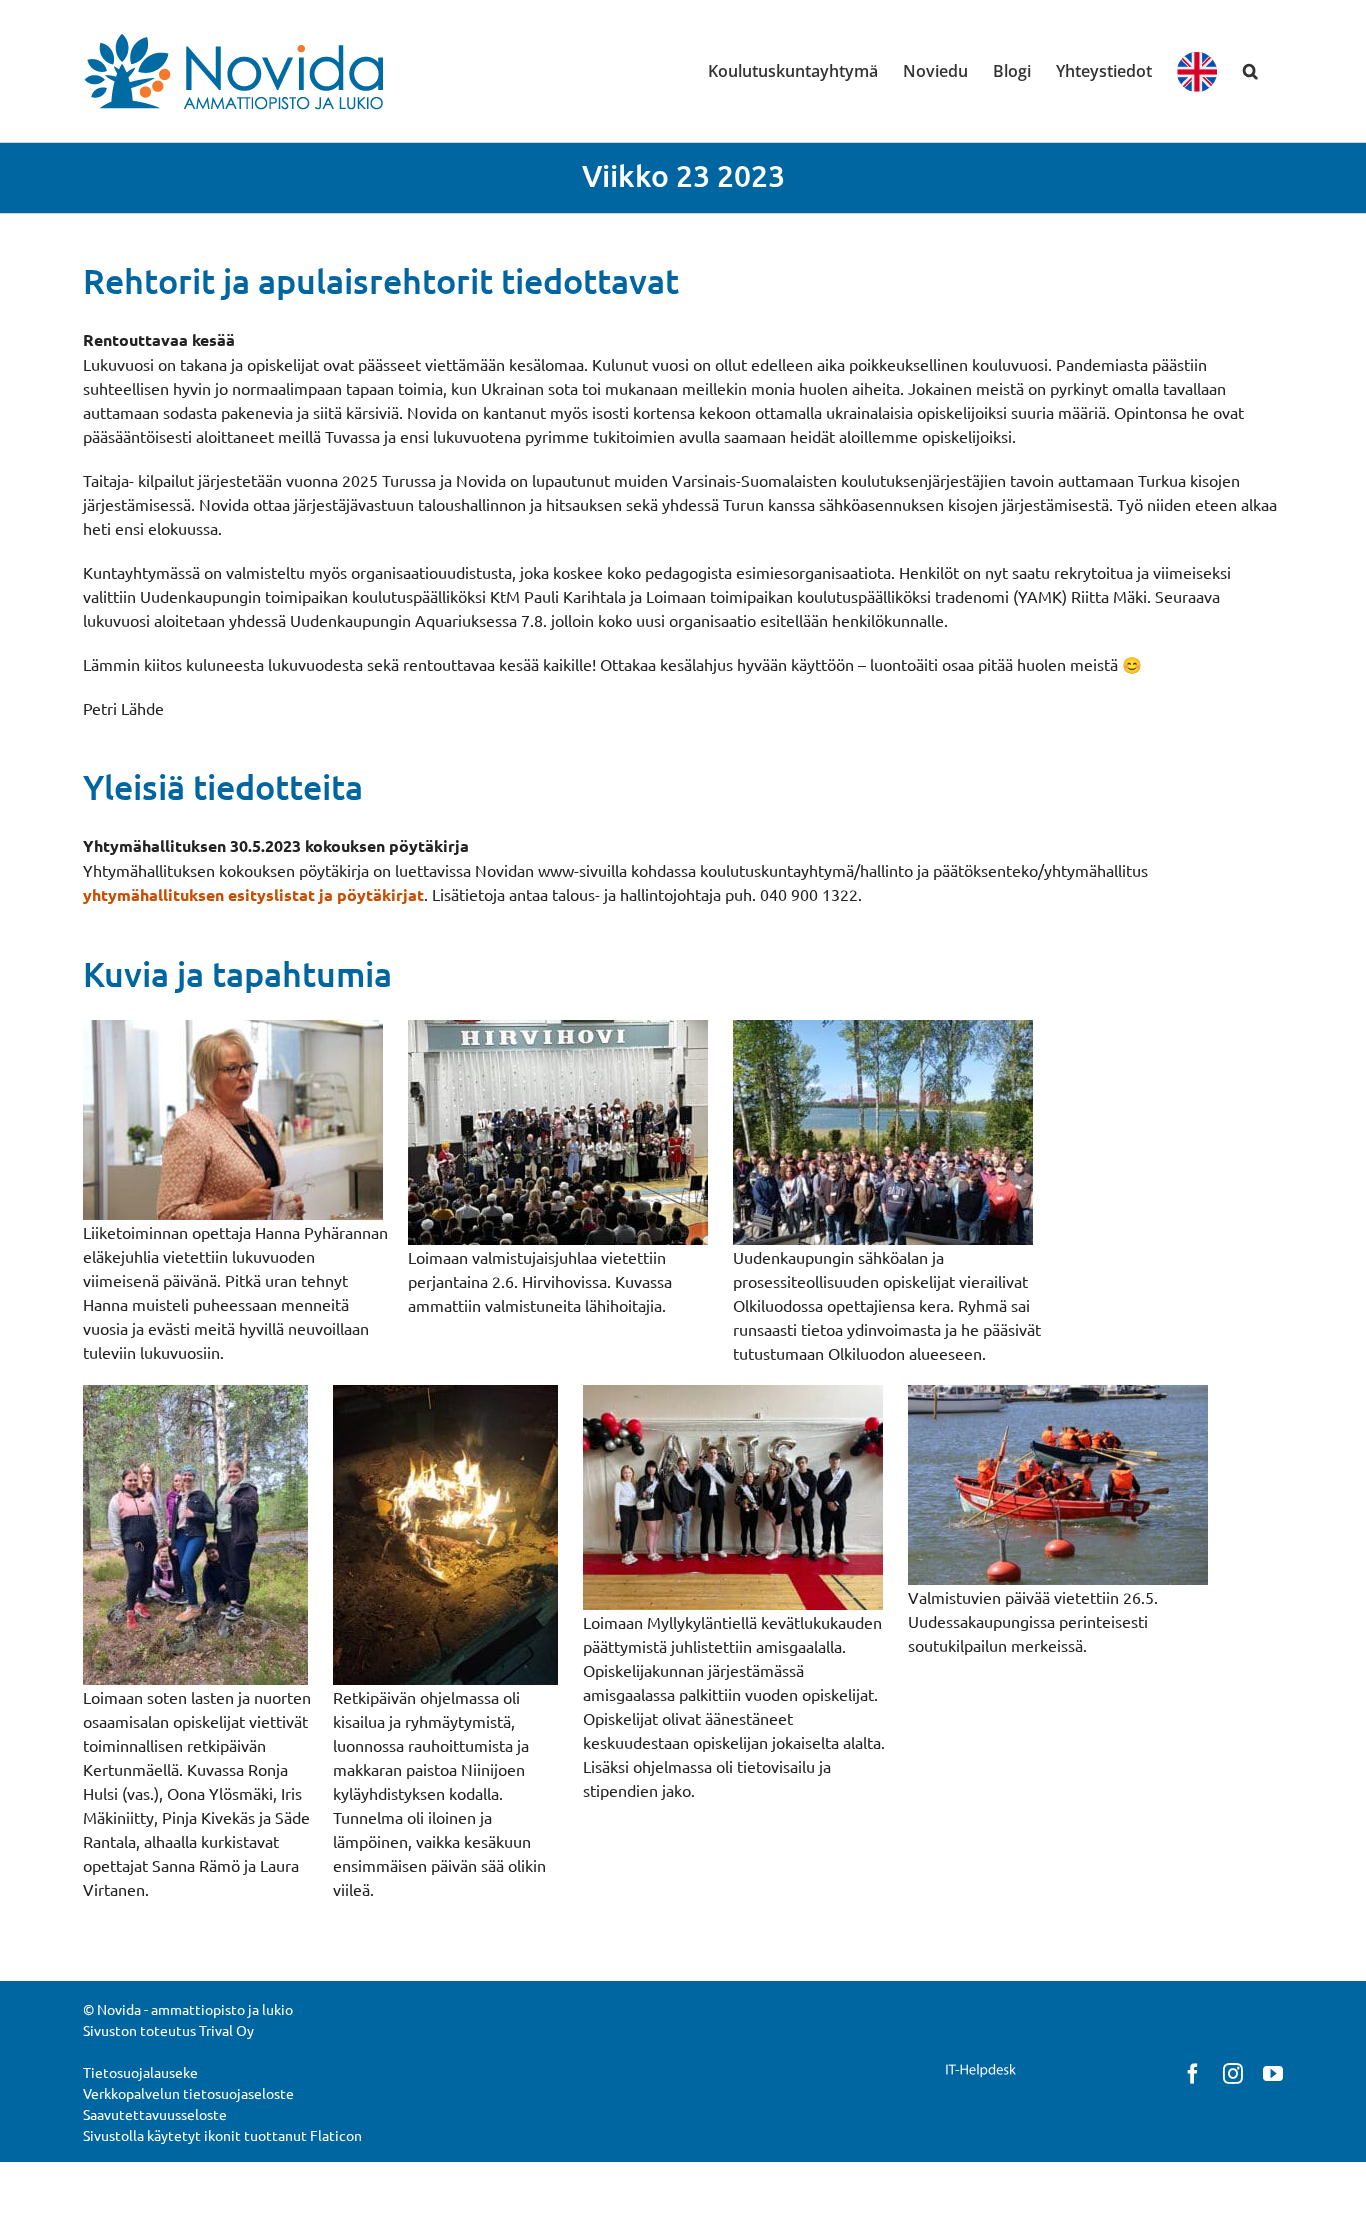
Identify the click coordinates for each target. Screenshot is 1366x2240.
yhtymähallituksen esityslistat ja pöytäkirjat (253, 894)
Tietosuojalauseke (140, 2072)
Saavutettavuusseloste (155, 2114)
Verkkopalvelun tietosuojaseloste (188, 2093)
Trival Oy (226, 2030)
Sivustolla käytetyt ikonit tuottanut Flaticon (222, 2135)
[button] (1250, 71)
